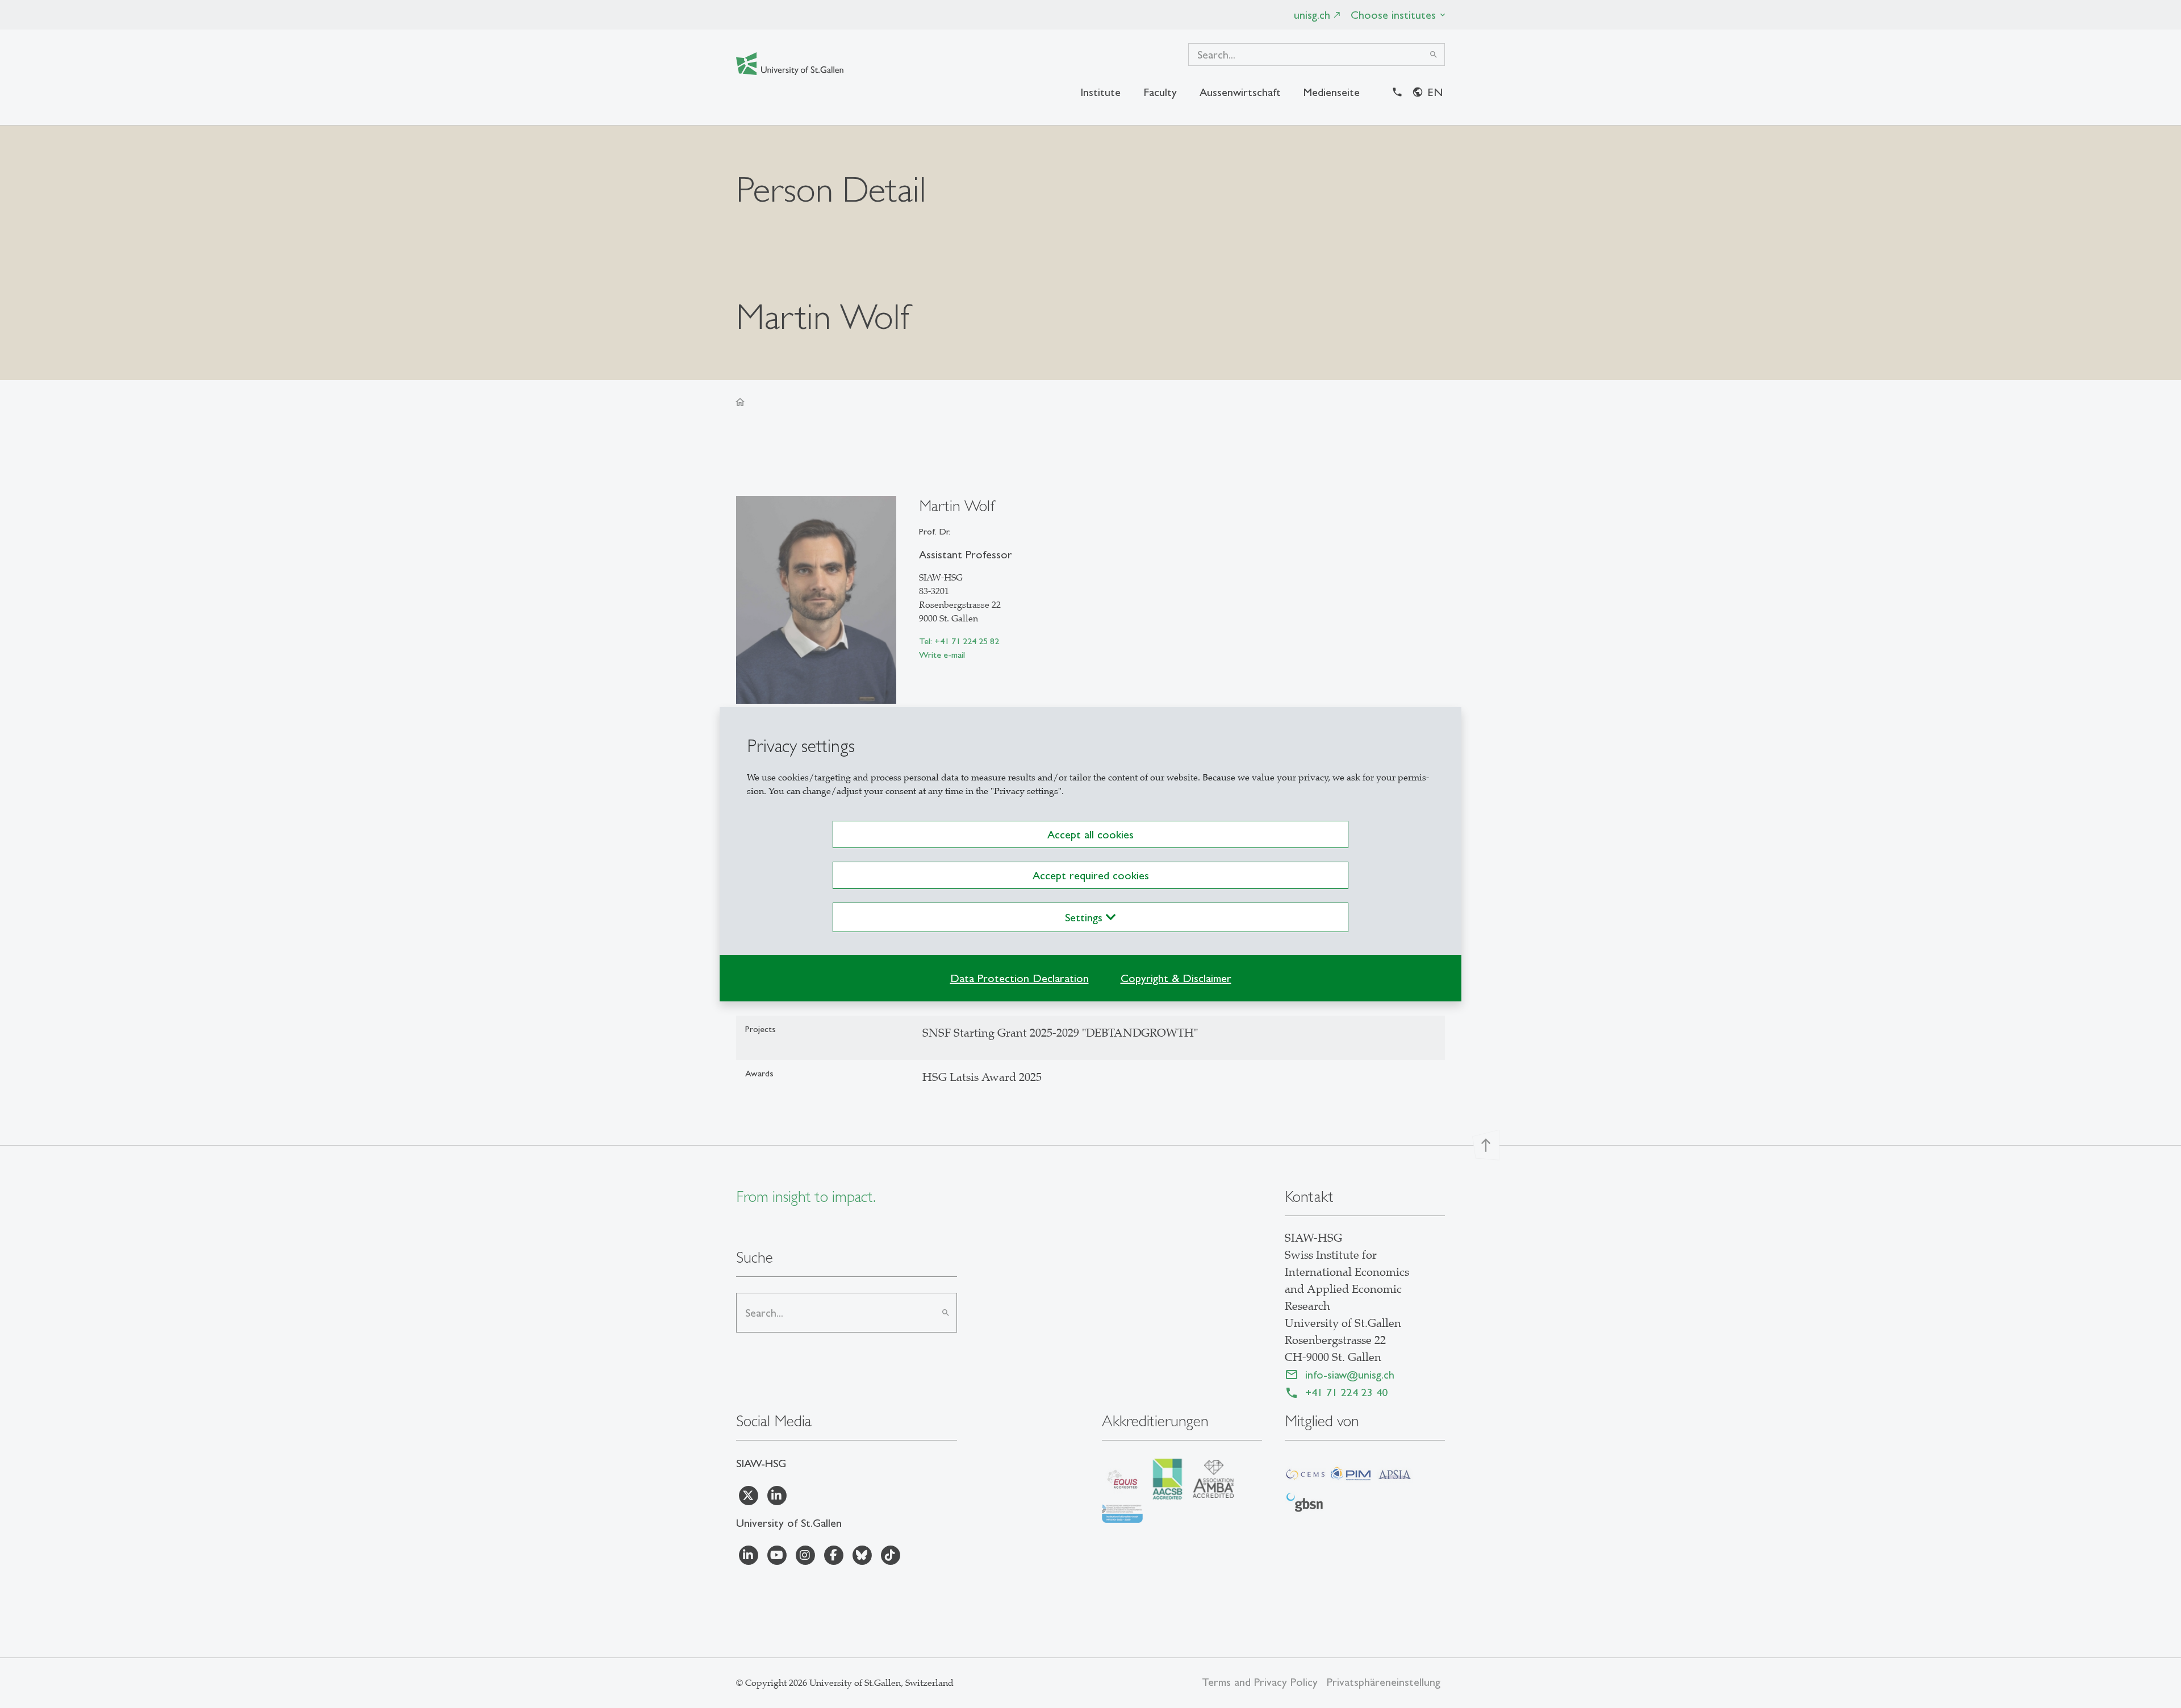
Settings (1085, 917)
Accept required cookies (1091, 875)
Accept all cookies (1090, 834)
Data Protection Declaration (1020, 978)
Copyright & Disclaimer (1176, 978)
